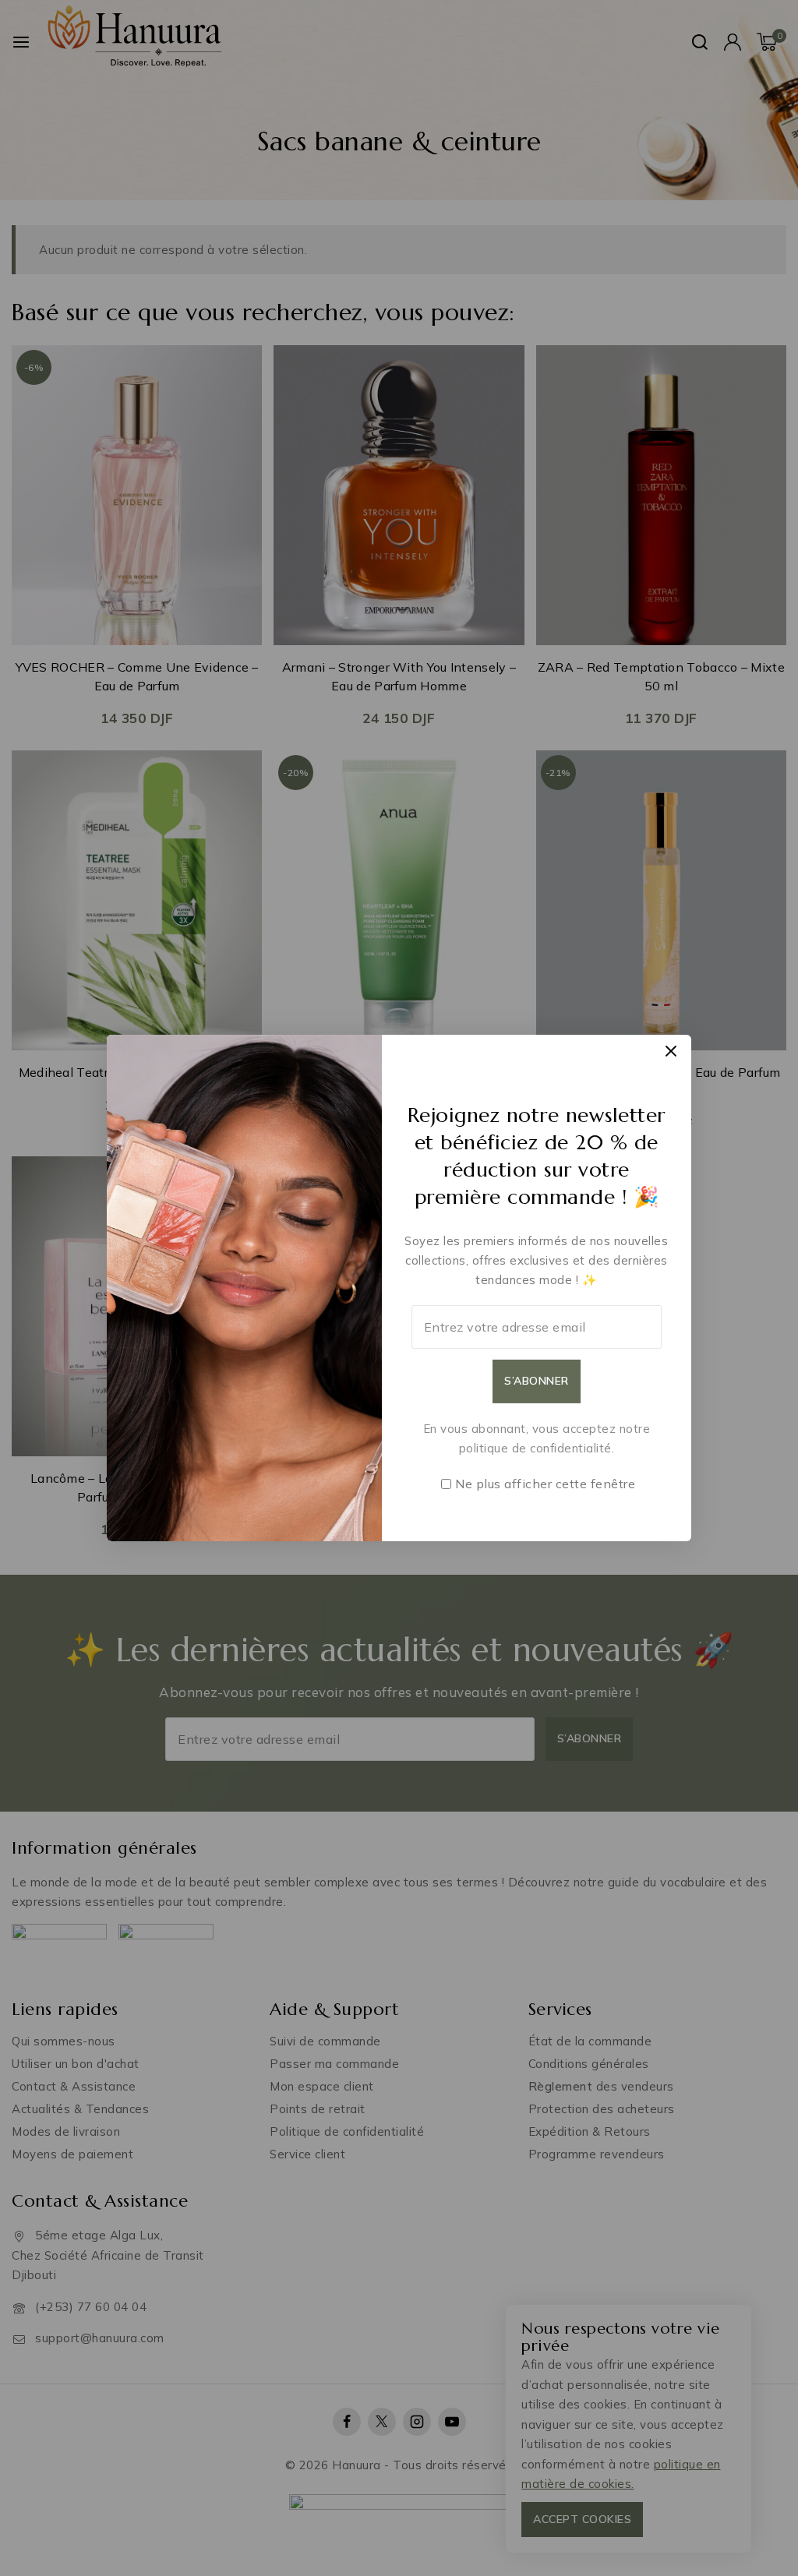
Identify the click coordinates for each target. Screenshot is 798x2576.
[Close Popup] (671, 1051)
